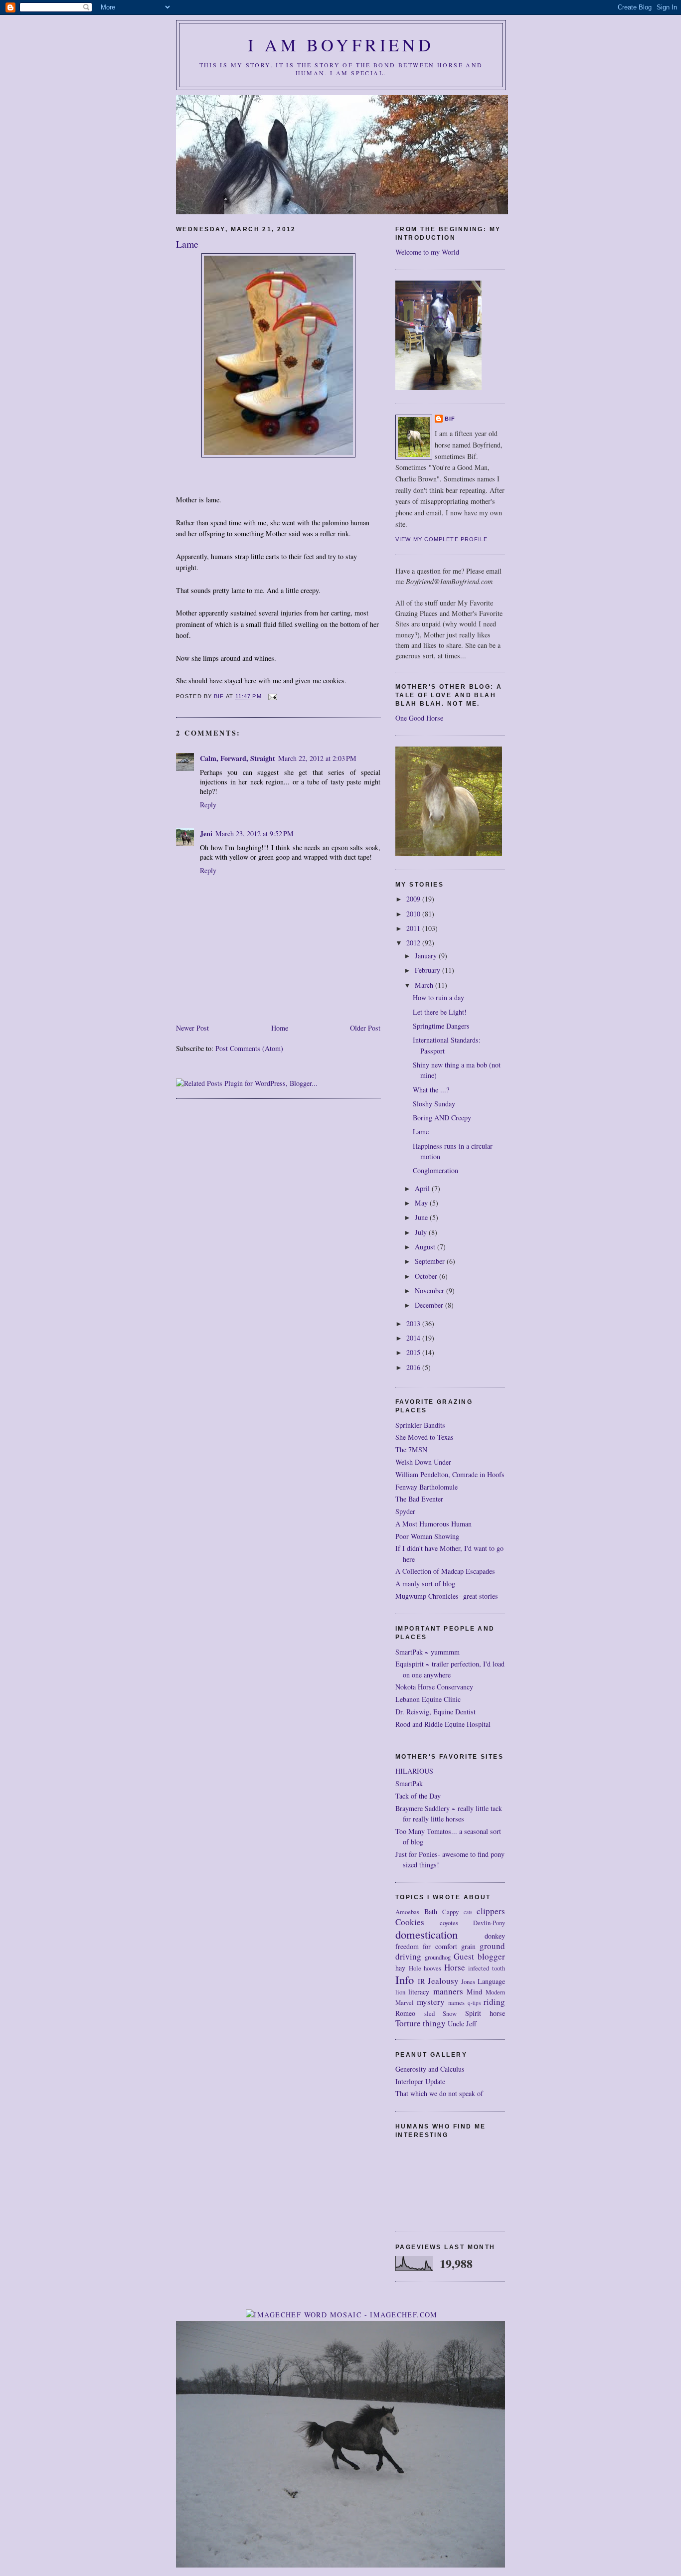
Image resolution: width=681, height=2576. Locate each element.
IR (421, 1981)
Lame (421, 1132)
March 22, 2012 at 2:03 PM (317, 758)
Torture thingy (421, 2023)
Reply (208, 805)
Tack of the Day (418, 1796)
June (422, 1217)
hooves (432, 1968)
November (430, 1290)
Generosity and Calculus (430, 2069)
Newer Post (192, 1028)
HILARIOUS (414, 1771)
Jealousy (443, 1981)
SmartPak (409, 1783)
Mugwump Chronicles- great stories (447, 1596)
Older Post (365, 1028)
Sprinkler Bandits (420, 1425)
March (425, 985)
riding (494, 2002)
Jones (468, 1982)
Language (491, 1981)
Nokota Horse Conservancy (434, 1687)
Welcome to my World (427, 252)
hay (400, 1968)
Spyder (405, 1511)
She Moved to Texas (425, 1437)
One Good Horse (419, 718)
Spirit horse (485, 2013)
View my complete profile (442, 539)
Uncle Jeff (462, 2024)
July (422, 1232)
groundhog (438, 1957)
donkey (495, 1936)
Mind (474, 1992)
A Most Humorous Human (433, 1524)
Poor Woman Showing (427, 1536)
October (427, 1276)
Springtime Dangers (441, 1026)
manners (448, 1991)
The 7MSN (411, 1449)
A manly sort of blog (425, 1584)
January (427, 956)
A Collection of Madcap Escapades (445, 1571)
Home (280, 1028)
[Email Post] (273, 697)
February (428, 970)
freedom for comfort (426, 1946)
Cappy (450, 1912)
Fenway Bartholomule (426, 1487)
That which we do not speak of (439, 2093)
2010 (414, 914)
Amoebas (407, 1912)
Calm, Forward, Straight (238, 758)
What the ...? (431, 1090)
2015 (414, 1352)
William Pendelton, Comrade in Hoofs (450, 1474)
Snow (450, 2014)
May (422, 1203)
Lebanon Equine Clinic (428, 1699)
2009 (414, 899)
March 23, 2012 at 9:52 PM (255, 833)
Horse (455, 1967)
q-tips (474, 2003)
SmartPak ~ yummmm (427, 1652)
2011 (414, 928)
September (431, 1261)
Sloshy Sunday (434, 1104)
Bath (431, 1911)
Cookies (410, 1922)
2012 (414, 943)
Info (405, 1979)
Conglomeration (435, 1170)
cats (468, 1912)
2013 (414, 1323)
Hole (415, 1968)
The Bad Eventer (419, 1499)
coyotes (449, 1923)
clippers (491, 1911)
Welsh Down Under (423, 1462)
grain (468, 1946)
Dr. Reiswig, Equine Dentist (435, 1712)
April (423, 1188)
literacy (419, 1992)
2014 (414, 1338)
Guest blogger (479, 1956)
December (430, 1305)
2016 (414, 1367)
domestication (426, 1934)
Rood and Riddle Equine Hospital (443, 1724)
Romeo (405, 2013)
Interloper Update (420, 2081)
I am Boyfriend (341, 45)
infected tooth (487, 1968)
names (456, 2003)
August (426, 1247)
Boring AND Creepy (442, 1118)
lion (400, 1992)
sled (429, 2014)
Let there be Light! (440, 1012)
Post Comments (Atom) (249, 1048)
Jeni (206, 833)
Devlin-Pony (489, 1923)
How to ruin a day (438, 997)
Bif (450, 419)
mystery (431, 2002)
